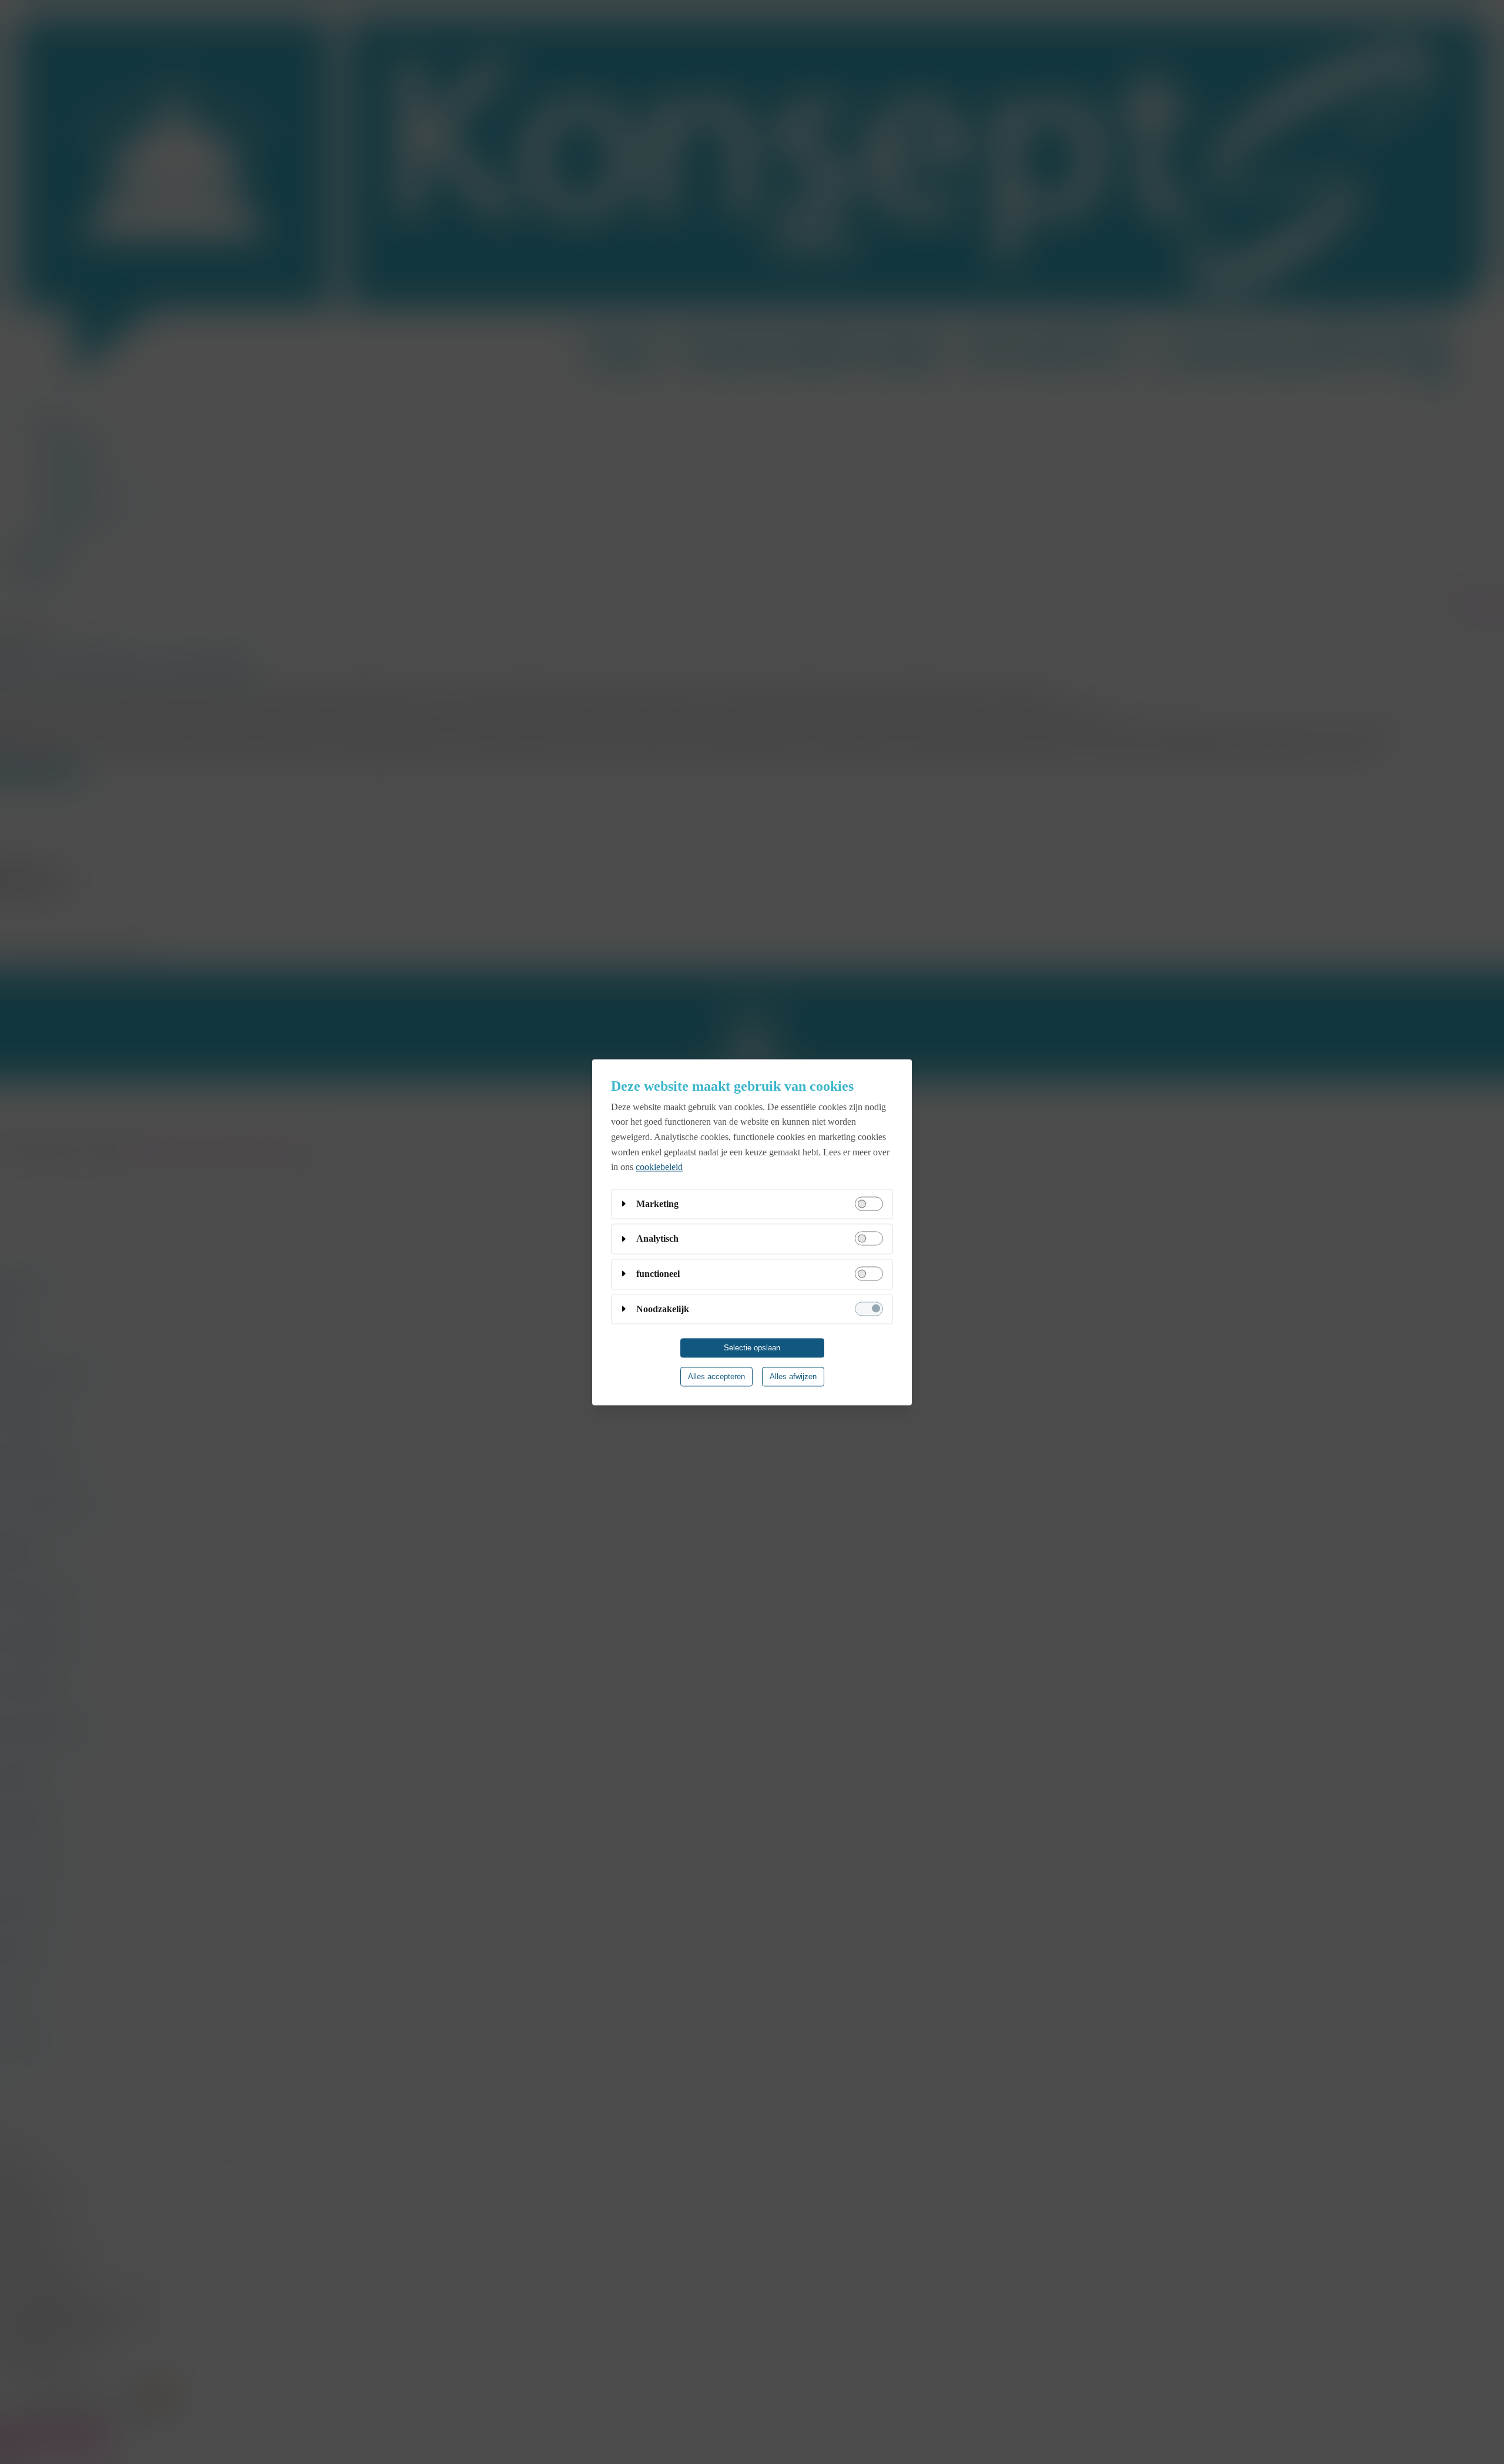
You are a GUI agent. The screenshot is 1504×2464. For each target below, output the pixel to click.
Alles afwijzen (793, 1376)
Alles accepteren (716, 1376)
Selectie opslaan (752, 1348)
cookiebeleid (659, 1167)
